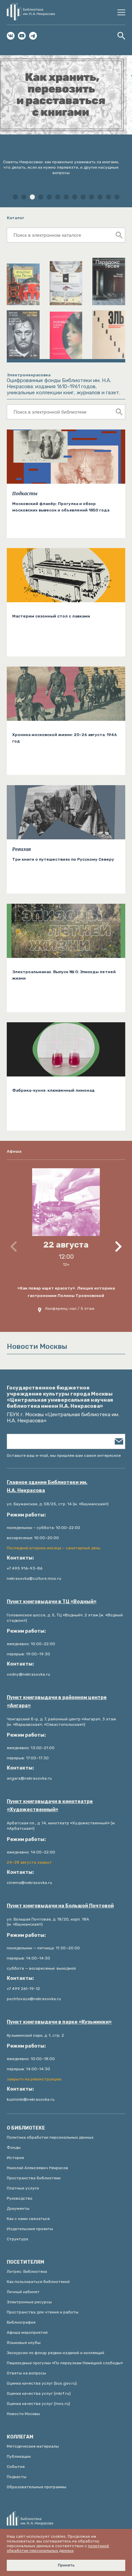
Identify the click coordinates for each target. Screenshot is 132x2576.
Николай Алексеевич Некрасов (37, 2168)
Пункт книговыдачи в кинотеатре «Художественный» (50, 1806)
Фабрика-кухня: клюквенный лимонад (53, 1090)
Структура (17, 2239)
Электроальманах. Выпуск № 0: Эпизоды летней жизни (64, 975)
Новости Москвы (23, 2414)
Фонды (14, 2148)
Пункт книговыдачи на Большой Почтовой (60, 1906)
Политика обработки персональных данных (50, 2137)
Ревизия (21, 849)
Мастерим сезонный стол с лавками (51, 616)
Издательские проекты (30, 2229)
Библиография (21, 2322)
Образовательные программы (37, 2487)
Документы (18, 2208)
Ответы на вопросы (26, 2373)
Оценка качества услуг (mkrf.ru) (39, 2393)
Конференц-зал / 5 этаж (70, 1308)
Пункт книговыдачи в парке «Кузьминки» (59, 2022)
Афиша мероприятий (27, 2332)
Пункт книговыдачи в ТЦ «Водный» (52, 1602)
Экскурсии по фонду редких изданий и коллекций (56, 2353)
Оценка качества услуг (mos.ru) (38, 2404)
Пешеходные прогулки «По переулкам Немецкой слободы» (65, 2363)
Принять (66, 2565)
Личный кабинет (23, 2292)
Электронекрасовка (29, 375)
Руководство (20, 2198)
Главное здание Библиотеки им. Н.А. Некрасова (47, 1486)
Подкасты (25, 494)
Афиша (14, 1151)
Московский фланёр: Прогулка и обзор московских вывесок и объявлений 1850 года (61, 507)
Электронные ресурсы (29, 2302)
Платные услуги (23, 2188)
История (15, 2158)
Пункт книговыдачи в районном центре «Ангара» (57, 1702)
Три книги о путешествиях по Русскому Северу (63, 859)
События (16, 2467)
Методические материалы (33, 2446)
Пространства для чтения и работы (43, 2312)
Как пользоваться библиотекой (38, 2282)
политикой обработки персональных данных (58, 2548)
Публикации (19, 2456)
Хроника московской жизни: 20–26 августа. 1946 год (64, 738)
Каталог (16, 218)
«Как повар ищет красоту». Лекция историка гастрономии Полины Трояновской (66, 1292)
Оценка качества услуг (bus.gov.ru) (42, 2383)
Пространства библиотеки (34, 2178)
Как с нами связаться (28, 2219)
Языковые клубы (24, 2343)
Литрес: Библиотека (27, 2271)
